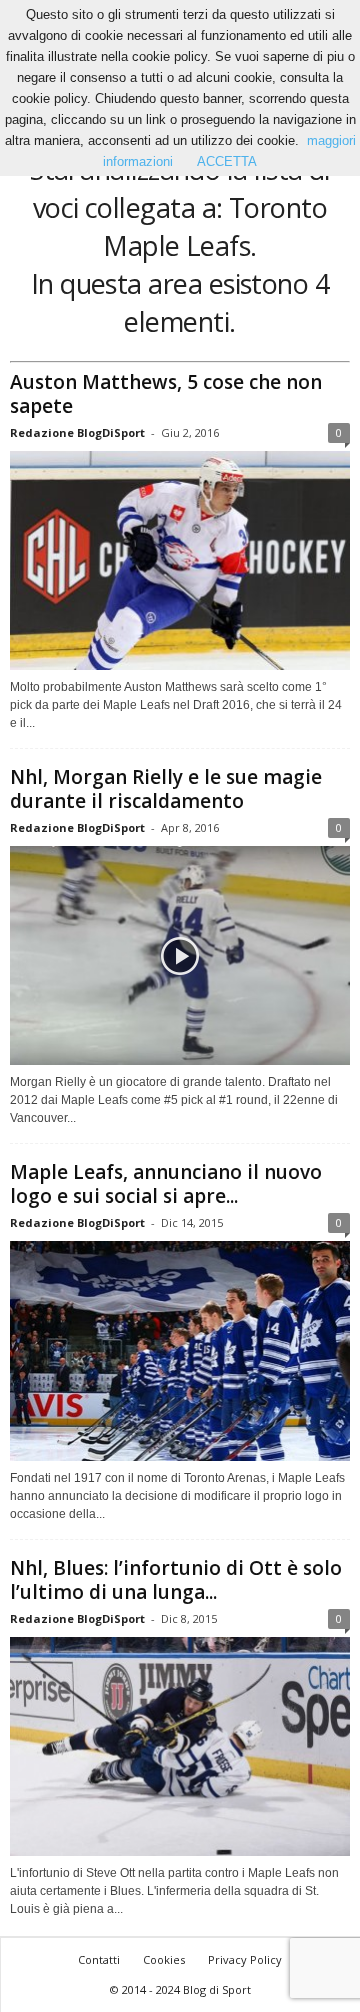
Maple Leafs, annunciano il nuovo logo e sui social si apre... (166, 1184)
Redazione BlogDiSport (77, 432)
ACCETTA (227, 161)
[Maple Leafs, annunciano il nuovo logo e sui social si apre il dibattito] (180, 1350)
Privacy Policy (245, 1959)
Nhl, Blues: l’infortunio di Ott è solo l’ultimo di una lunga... (176, 1580)
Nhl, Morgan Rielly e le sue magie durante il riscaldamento (166, 789)
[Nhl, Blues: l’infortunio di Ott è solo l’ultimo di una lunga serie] (180, 1746)
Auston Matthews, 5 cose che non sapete (166, 394)
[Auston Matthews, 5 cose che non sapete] (180, 560)
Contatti (99, 1959)
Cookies (164, 1959)
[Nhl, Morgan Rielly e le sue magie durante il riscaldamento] (180, 955)
